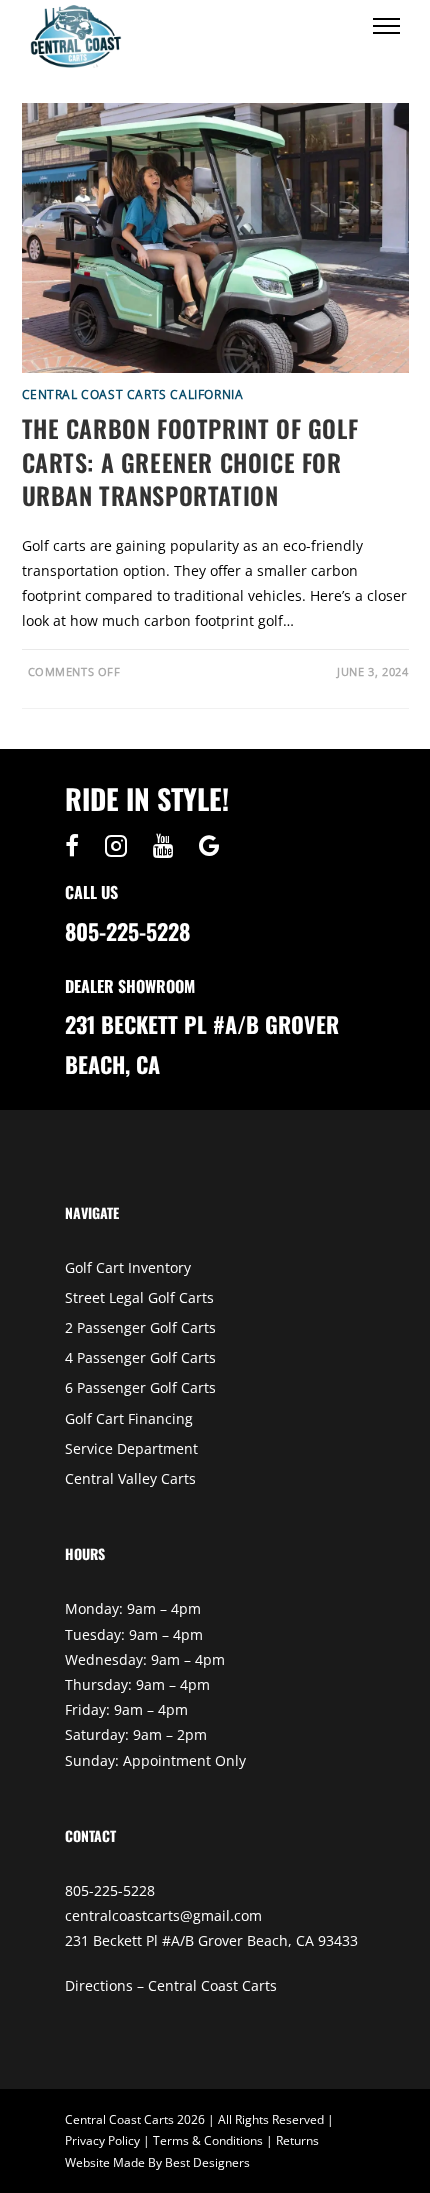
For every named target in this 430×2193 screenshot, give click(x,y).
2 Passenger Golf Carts (140, 1327)
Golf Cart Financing (129, 1418)
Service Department (131, 1448)
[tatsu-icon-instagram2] (121, 846)
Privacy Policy (102, 2140)
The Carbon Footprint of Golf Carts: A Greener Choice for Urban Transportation (190, 461)
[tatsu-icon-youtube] (168, 846)
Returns (297, 2140)
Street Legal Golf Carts (139, 1297)
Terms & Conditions (208, 2140)
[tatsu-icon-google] (209, 846)
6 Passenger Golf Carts (140, 1387)
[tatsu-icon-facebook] (77, 846)
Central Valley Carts (130, 1478)
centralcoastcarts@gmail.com (163, 1915)
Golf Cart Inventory (128, 1267)
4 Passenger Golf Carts (140, 1357)
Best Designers (207, 2162)
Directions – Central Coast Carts (171, 1985)
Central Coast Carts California (133, 394)
